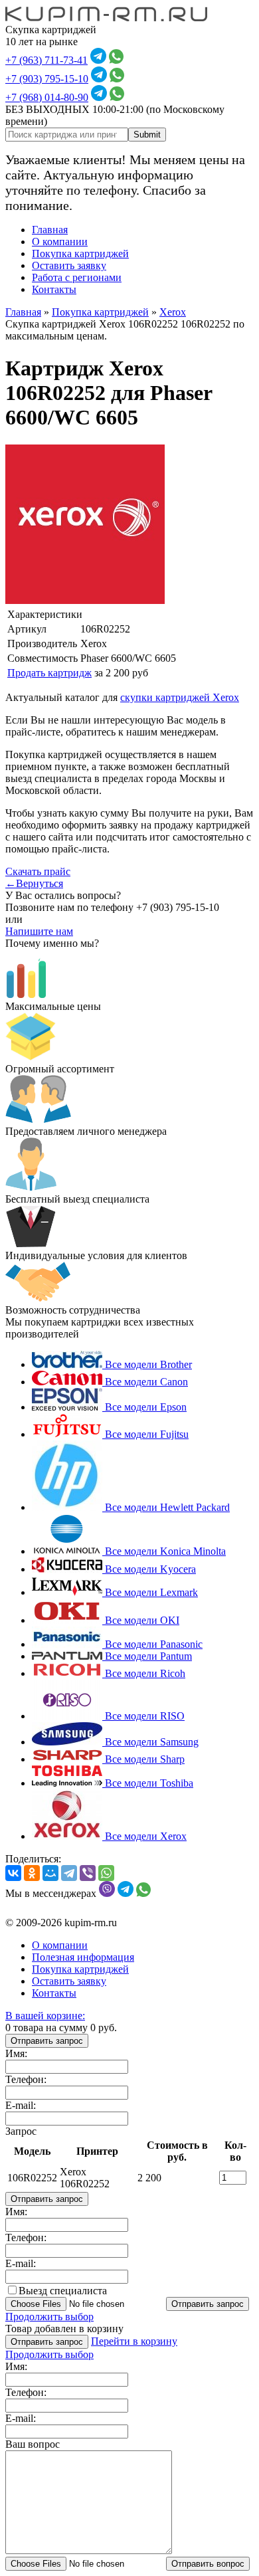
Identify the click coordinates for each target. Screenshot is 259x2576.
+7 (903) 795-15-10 (47, 79)
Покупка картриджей (80, 253)
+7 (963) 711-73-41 (46, 60)
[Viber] (88, 1873)
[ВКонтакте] (13, 1873)
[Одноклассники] (32, 1873)
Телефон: (26, 2079)
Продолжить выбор (49, 2317)
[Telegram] (69, 1873)
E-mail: (21, 2105)
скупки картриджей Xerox (180, 697)
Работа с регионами (77, 277)
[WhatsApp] (106, 1873)
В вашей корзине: (45, 2016)
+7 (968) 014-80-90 (47, 97)
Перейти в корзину (134, 2341)
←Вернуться (34, 883)
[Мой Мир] (50, 1873)
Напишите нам (39, 931)
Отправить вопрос (208, 2564)
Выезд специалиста (63, 2291)
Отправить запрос (47, 2041)
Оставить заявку (69, 265)
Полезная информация (83, 1957)
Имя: (16, 2053)
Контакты (54, 289)
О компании (60, 242)
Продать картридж (49, 673)
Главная (50, 230)
